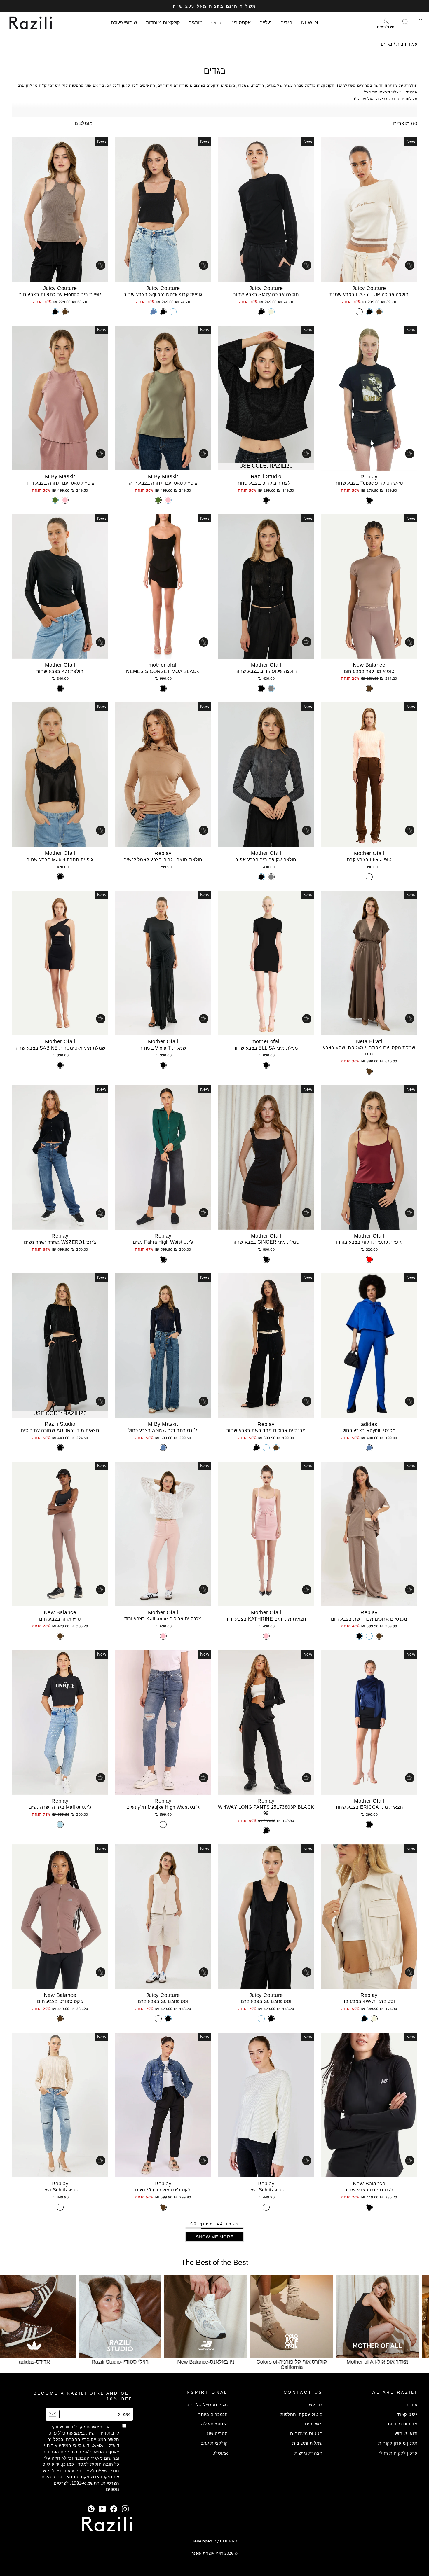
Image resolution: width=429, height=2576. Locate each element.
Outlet (217, 23)
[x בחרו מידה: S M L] (163, 398)
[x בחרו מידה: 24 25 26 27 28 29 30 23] (60, 1157)
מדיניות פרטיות (403, 2424)
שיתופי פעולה (124, 23)
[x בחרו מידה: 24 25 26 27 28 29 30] (163, 1722)
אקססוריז (241, 23)
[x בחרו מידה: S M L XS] (163, 587)
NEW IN (310, 23)
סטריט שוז (217, 2433)
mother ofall (163, 665)
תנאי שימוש (406, 2433)
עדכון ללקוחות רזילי (398, 2453)
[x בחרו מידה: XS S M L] (163, 210)
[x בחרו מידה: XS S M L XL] (369, 210)
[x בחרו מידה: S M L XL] (369, 963)
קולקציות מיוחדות (163, 23)
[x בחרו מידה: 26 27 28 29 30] (163, 1157)
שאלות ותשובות (307, 2443)
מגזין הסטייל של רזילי (207, 2405)
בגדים (286, 23)
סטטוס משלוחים (306, 2433)
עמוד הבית (407, 44)
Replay (369, 477)
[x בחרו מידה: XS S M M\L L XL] (60, 775)
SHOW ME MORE (215, 2237)
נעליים (266, 23)
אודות (412, 2405)
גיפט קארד (407, 2414)
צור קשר (314, 2405)
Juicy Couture (369, 288)
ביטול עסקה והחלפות (301, 2414)
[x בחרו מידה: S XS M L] (266, 2105)
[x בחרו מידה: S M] (369, 1157)
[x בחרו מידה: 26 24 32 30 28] (163, 1345)
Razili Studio (266, 476)
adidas (369, 1424)
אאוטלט (220, 2453)
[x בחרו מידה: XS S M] (369, 398)
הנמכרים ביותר (213, 2414)
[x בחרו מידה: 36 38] (369, 1346)
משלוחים (314, 2424)
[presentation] (15, 2321)
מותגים (196, 23)
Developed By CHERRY (215, 2541)
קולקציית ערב (214, 2443)
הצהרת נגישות (308, 2453)
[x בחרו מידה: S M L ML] (60, 587)
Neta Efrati (369, 1041)
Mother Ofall (266, 665)
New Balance (369, 665)
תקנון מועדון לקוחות (398, 2443)
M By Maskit (163, 476)
